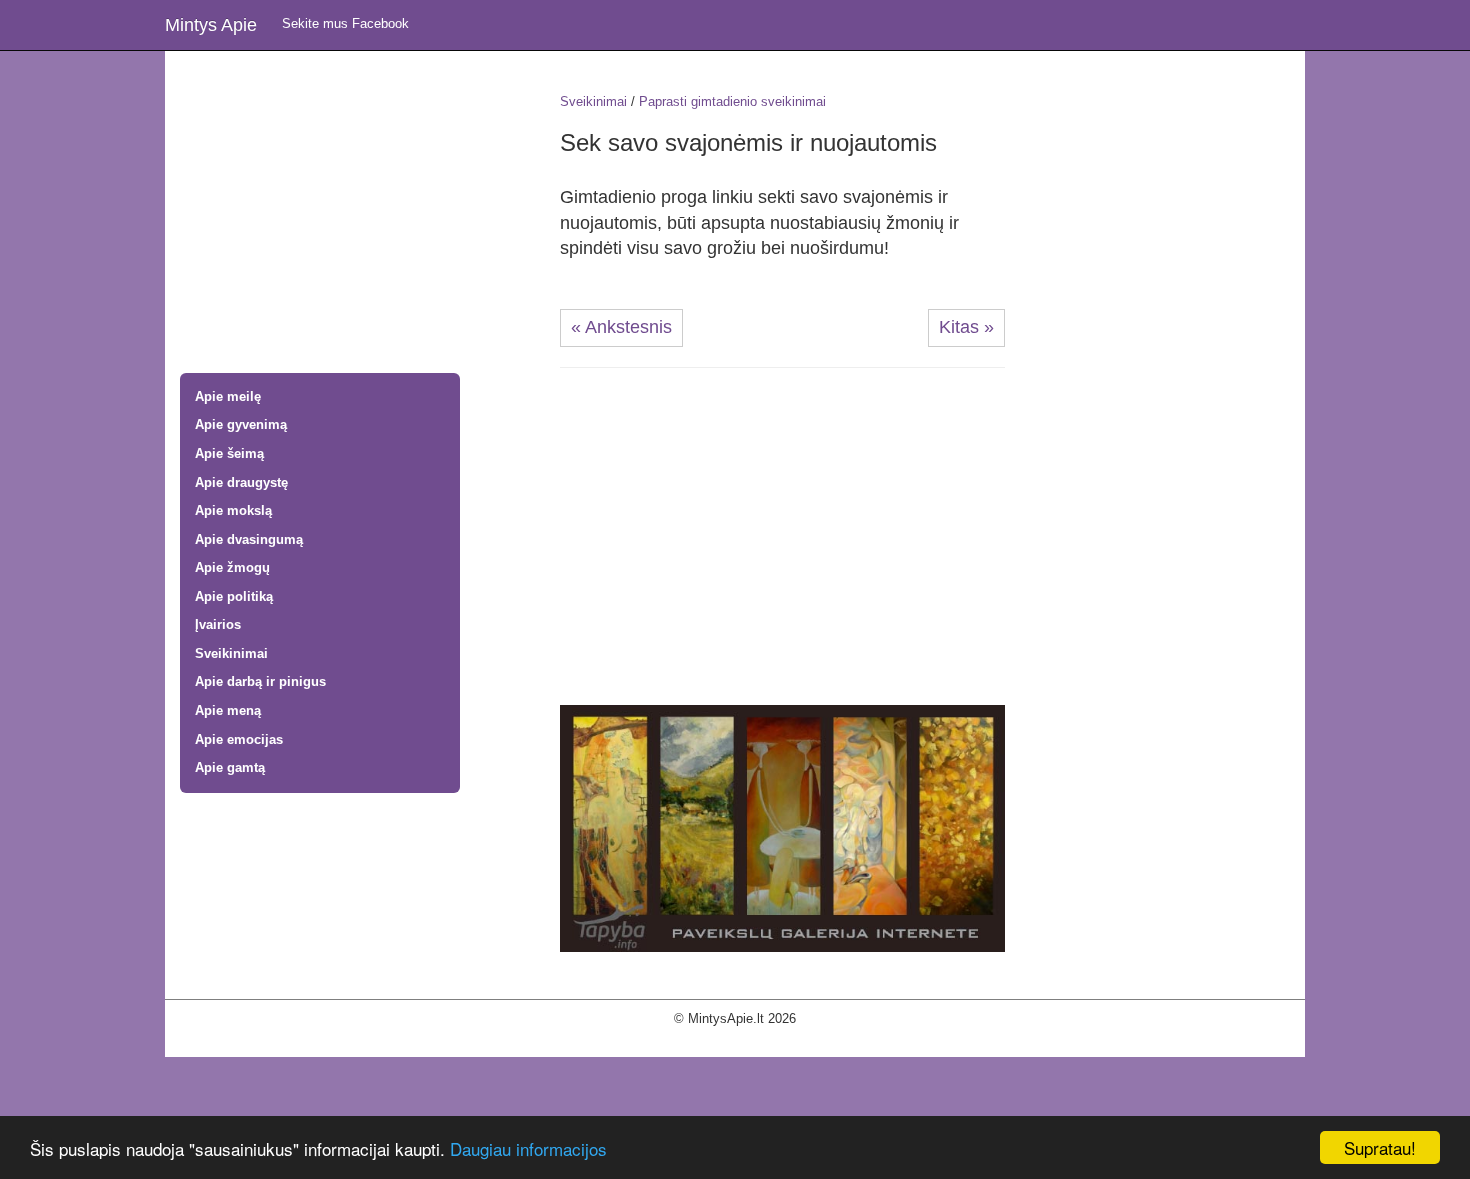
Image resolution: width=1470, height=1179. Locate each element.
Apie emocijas (239, 739)
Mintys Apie (211, 25)
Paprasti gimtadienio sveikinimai (732, 101)
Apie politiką (234, 596)
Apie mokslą (233, 510)
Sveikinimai (231, 653)
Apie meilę (228, 396)
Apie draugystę (241, 482)
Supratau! (1380, 1147)
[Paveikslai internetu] (782, 827)
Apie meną (228, 710)
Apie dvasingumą (249, 539)
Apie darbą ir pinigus (260, 681)
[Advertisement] (355, 214)
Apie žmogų (232, 567)
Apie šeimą (229, 453)
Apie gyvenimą (241, 424)
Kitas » (966, 327)
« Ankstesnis (621, 327)
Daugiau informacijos (528, 1148)
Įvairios (218, 624)
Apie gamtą (230, 767)
